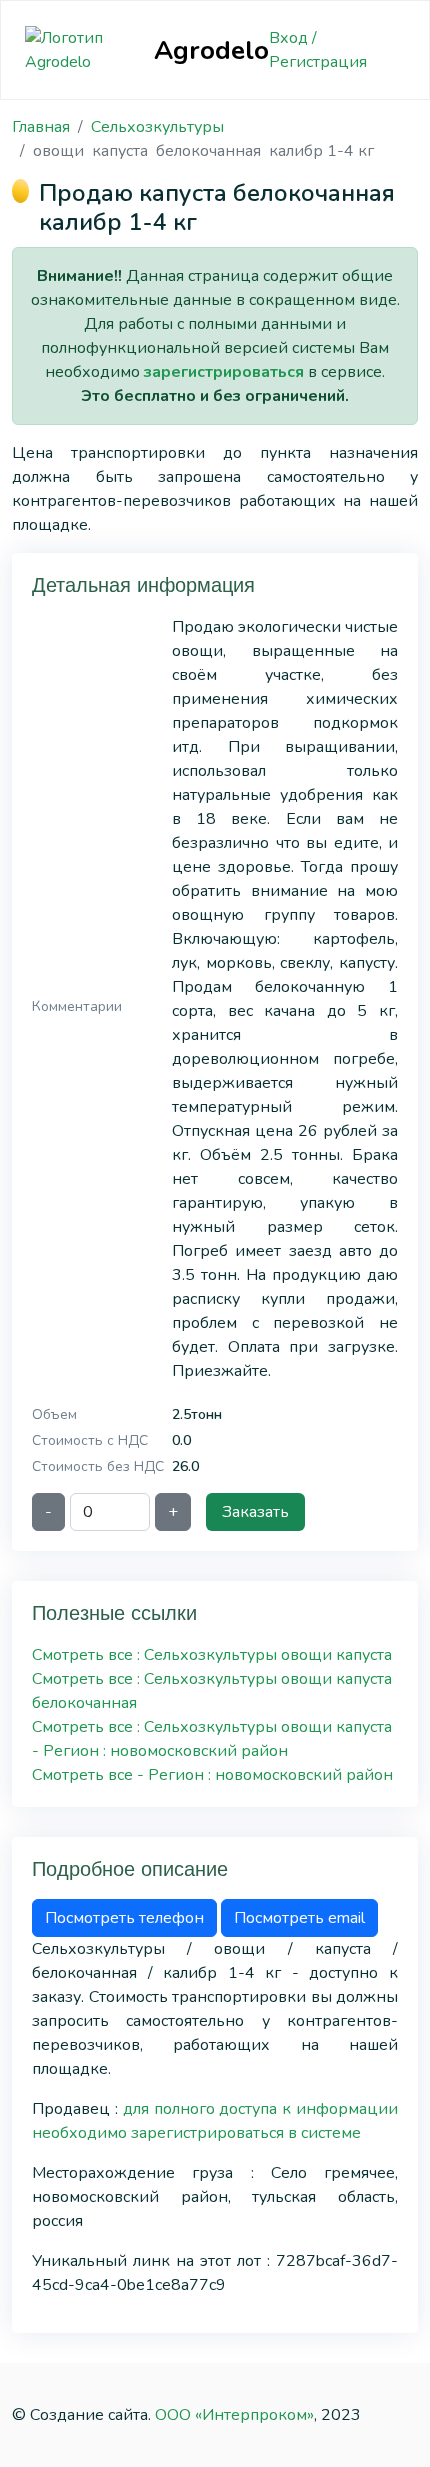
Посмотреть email (299, 1918)
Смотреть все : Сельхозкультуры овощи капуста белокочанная (212, 1691)
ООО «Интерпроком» (234, 2415)
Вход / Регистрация (318, 50)
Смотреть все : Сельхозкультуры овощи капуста (212, 1655)
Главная (41, 127)
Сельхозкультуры (157, 127)
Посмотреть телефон (124, 1918)
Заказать (255, 1512)
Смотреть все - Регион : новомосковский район (212, 1775)
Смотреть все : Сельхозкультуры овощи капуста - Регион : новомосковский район (212, 1739)
